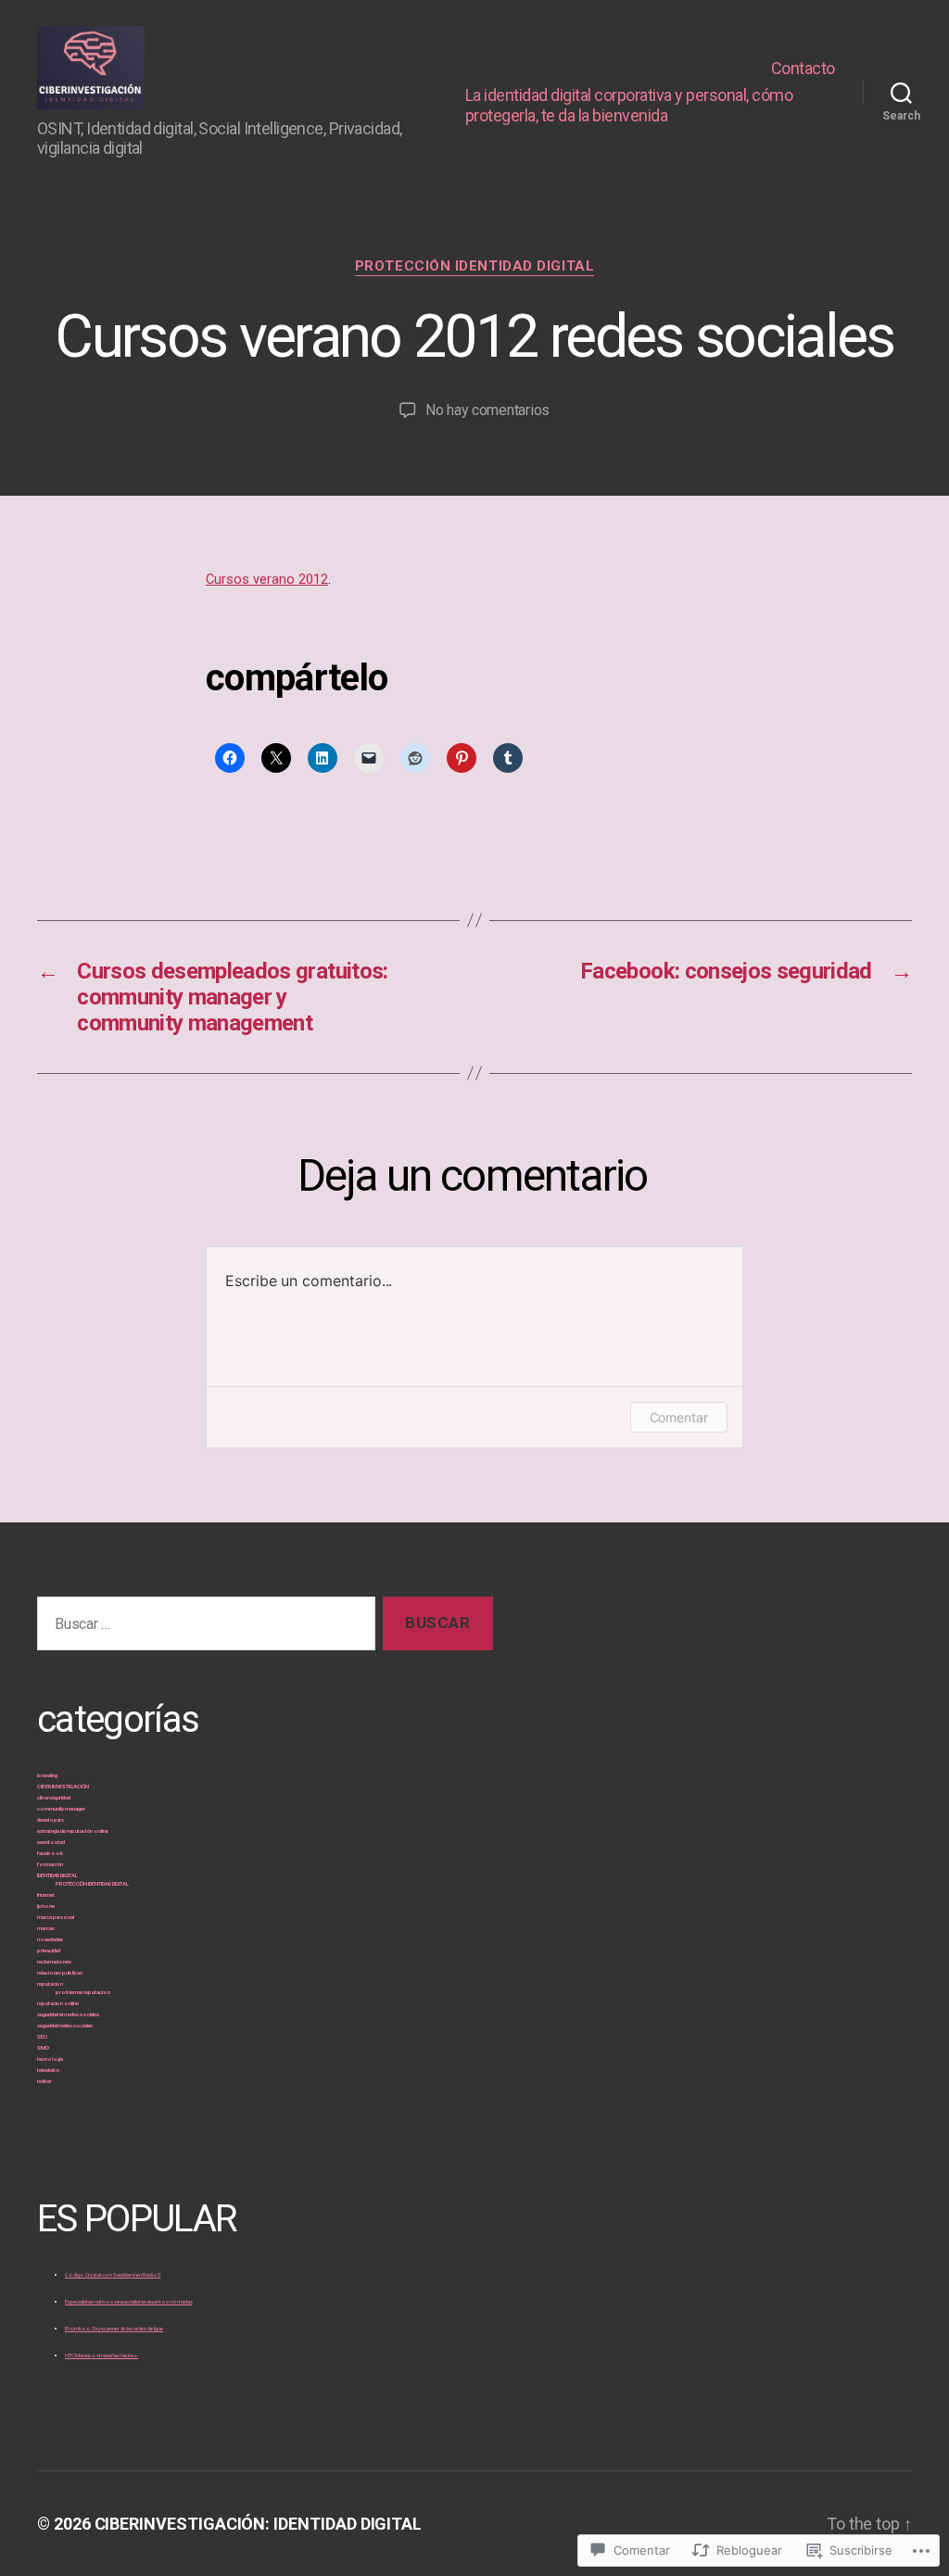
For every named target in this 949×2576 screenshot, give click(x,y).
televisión (48, 2070)
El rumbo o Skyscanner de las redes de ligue (114, 2328)
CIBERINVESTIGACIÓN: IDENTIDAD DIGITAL (259, 2524)
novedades (50, 1939)
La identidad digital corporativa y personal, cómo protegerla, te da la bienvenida (629, 105)
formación (50, 1864)
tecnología (50, 2058)
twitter (44, 2081)
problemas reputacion (83, 1992)
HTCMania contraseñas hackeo (101, 2355)
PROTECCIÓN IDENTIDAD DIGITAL (474, 266)
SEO (42, 2036)
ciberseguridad (54, 1797)
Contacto (803, 68)
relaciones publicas (60, 1972)
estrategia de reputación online (73, 1831)
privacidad (49, 1950)
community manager (61, 1808)
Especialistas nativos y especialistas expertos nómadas (128, 2301)
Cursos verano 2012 (267, 579)
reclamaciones (54, 1961)
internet (45, 1894)
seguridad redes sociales (65, 2025)
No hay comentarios (487, 410)
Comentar (679, 1417)
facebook (50, 1853)
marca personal (56, 1917)
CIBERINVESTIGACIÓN (63, 1786)
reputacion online (58, 2003)
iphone (46, 1906)
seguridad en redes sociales (68, 2014)
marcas (46, 1928)
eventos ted (51, 1842)
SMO (43, 2047)
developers (51, 1819)
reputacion (50, 1983)
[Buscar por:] (202, 1628)
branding (47, 1775)
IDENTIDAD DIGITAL (57, 1875)
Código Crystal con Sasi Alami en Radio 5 (113, 2274)
